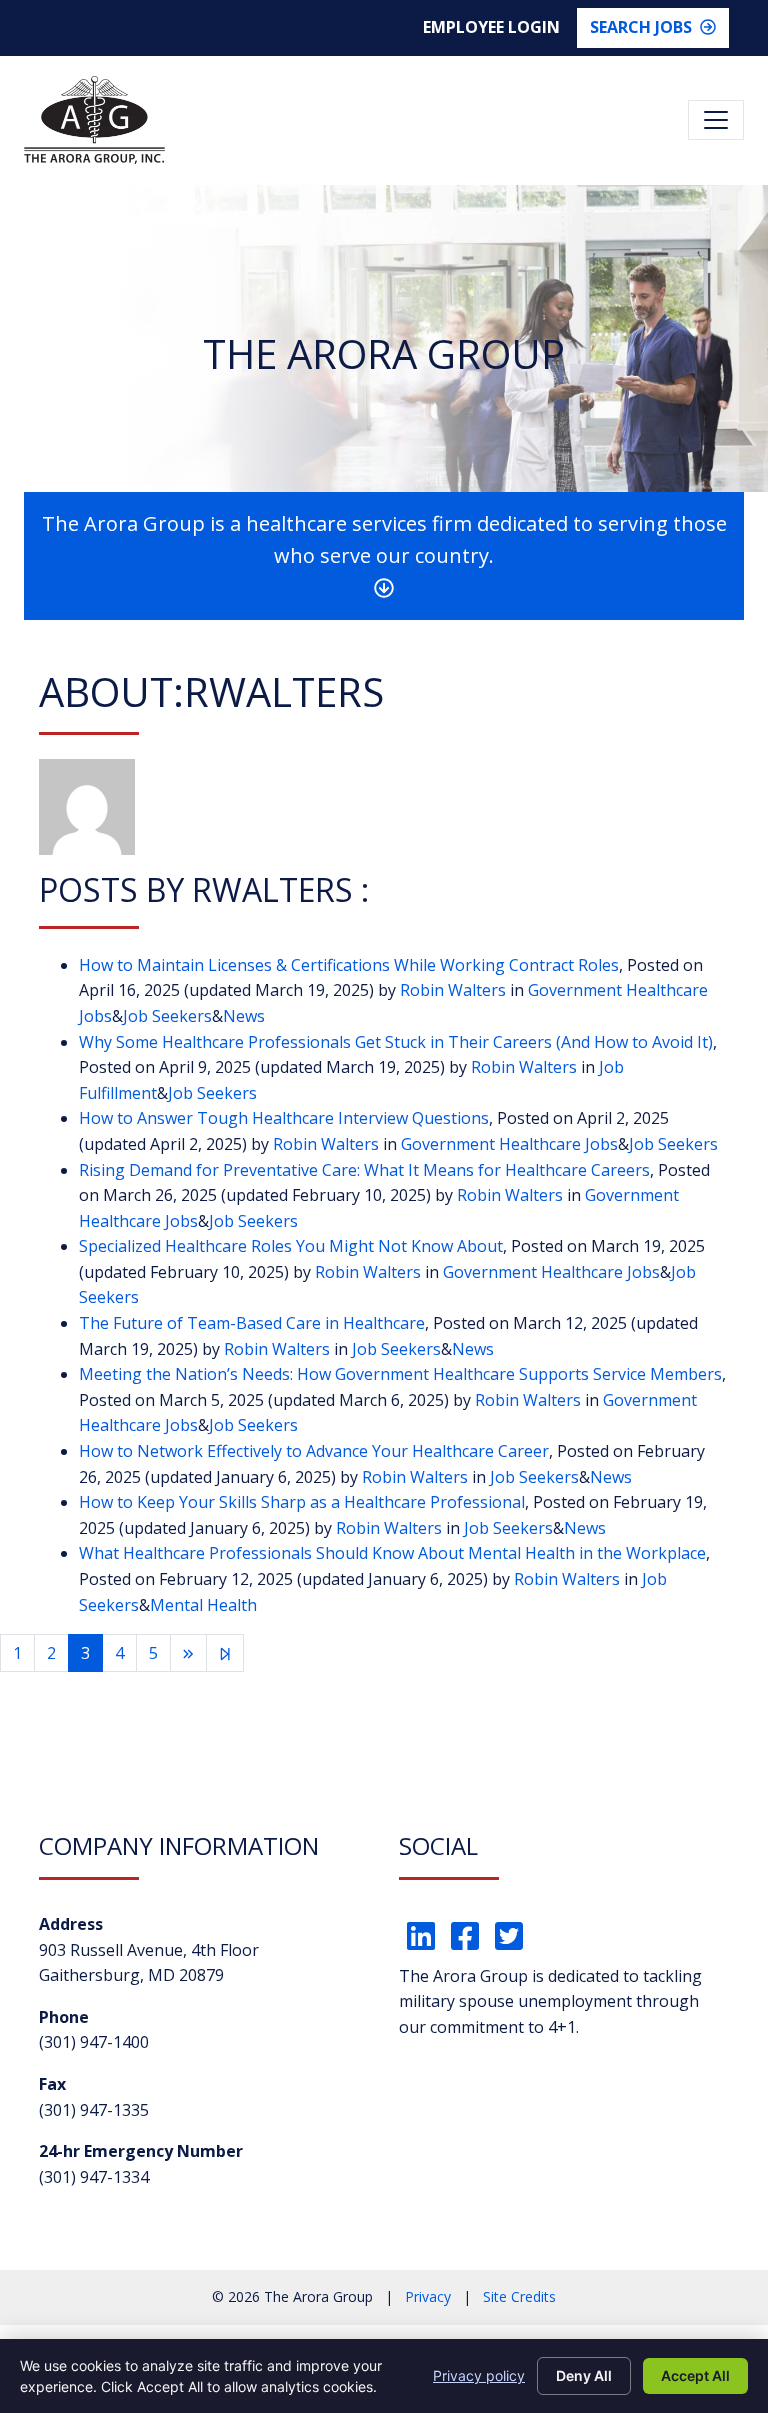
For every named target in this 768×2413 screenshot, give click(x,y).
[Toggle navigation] (716, 120)
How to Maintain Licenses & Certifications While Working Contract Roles (349, 965)
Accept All (695, 2375)
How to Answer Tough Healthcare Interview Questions (284, 1118)
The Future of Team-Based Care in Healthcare (252, 1323)
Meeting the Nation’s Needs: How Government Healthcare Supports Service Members (400, 1374)
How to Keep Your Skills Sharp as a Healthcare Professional (302, 1502)
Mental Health (203, 1605)
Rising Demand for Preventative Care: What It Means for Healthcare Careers (364, 1170)
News (244, 1016)
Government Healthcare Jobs (509, 1144)
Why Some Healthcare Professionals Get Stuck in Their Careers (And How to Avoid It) (396, 1042)
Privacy (428, 2296)
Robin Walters (453, 990)
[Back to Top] (708, 2270)
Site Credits (519, 2296)
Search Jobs (641, 27)
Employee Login (491, 27)
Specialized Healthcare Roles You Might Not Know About (291, 1246)
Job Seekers (167, 1016)
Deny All (584, 2375)
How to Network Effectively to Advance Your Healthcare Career (314, 1451)
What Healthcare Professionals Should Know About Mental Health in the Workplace (392, 1553)
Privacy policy (479, 2375)
